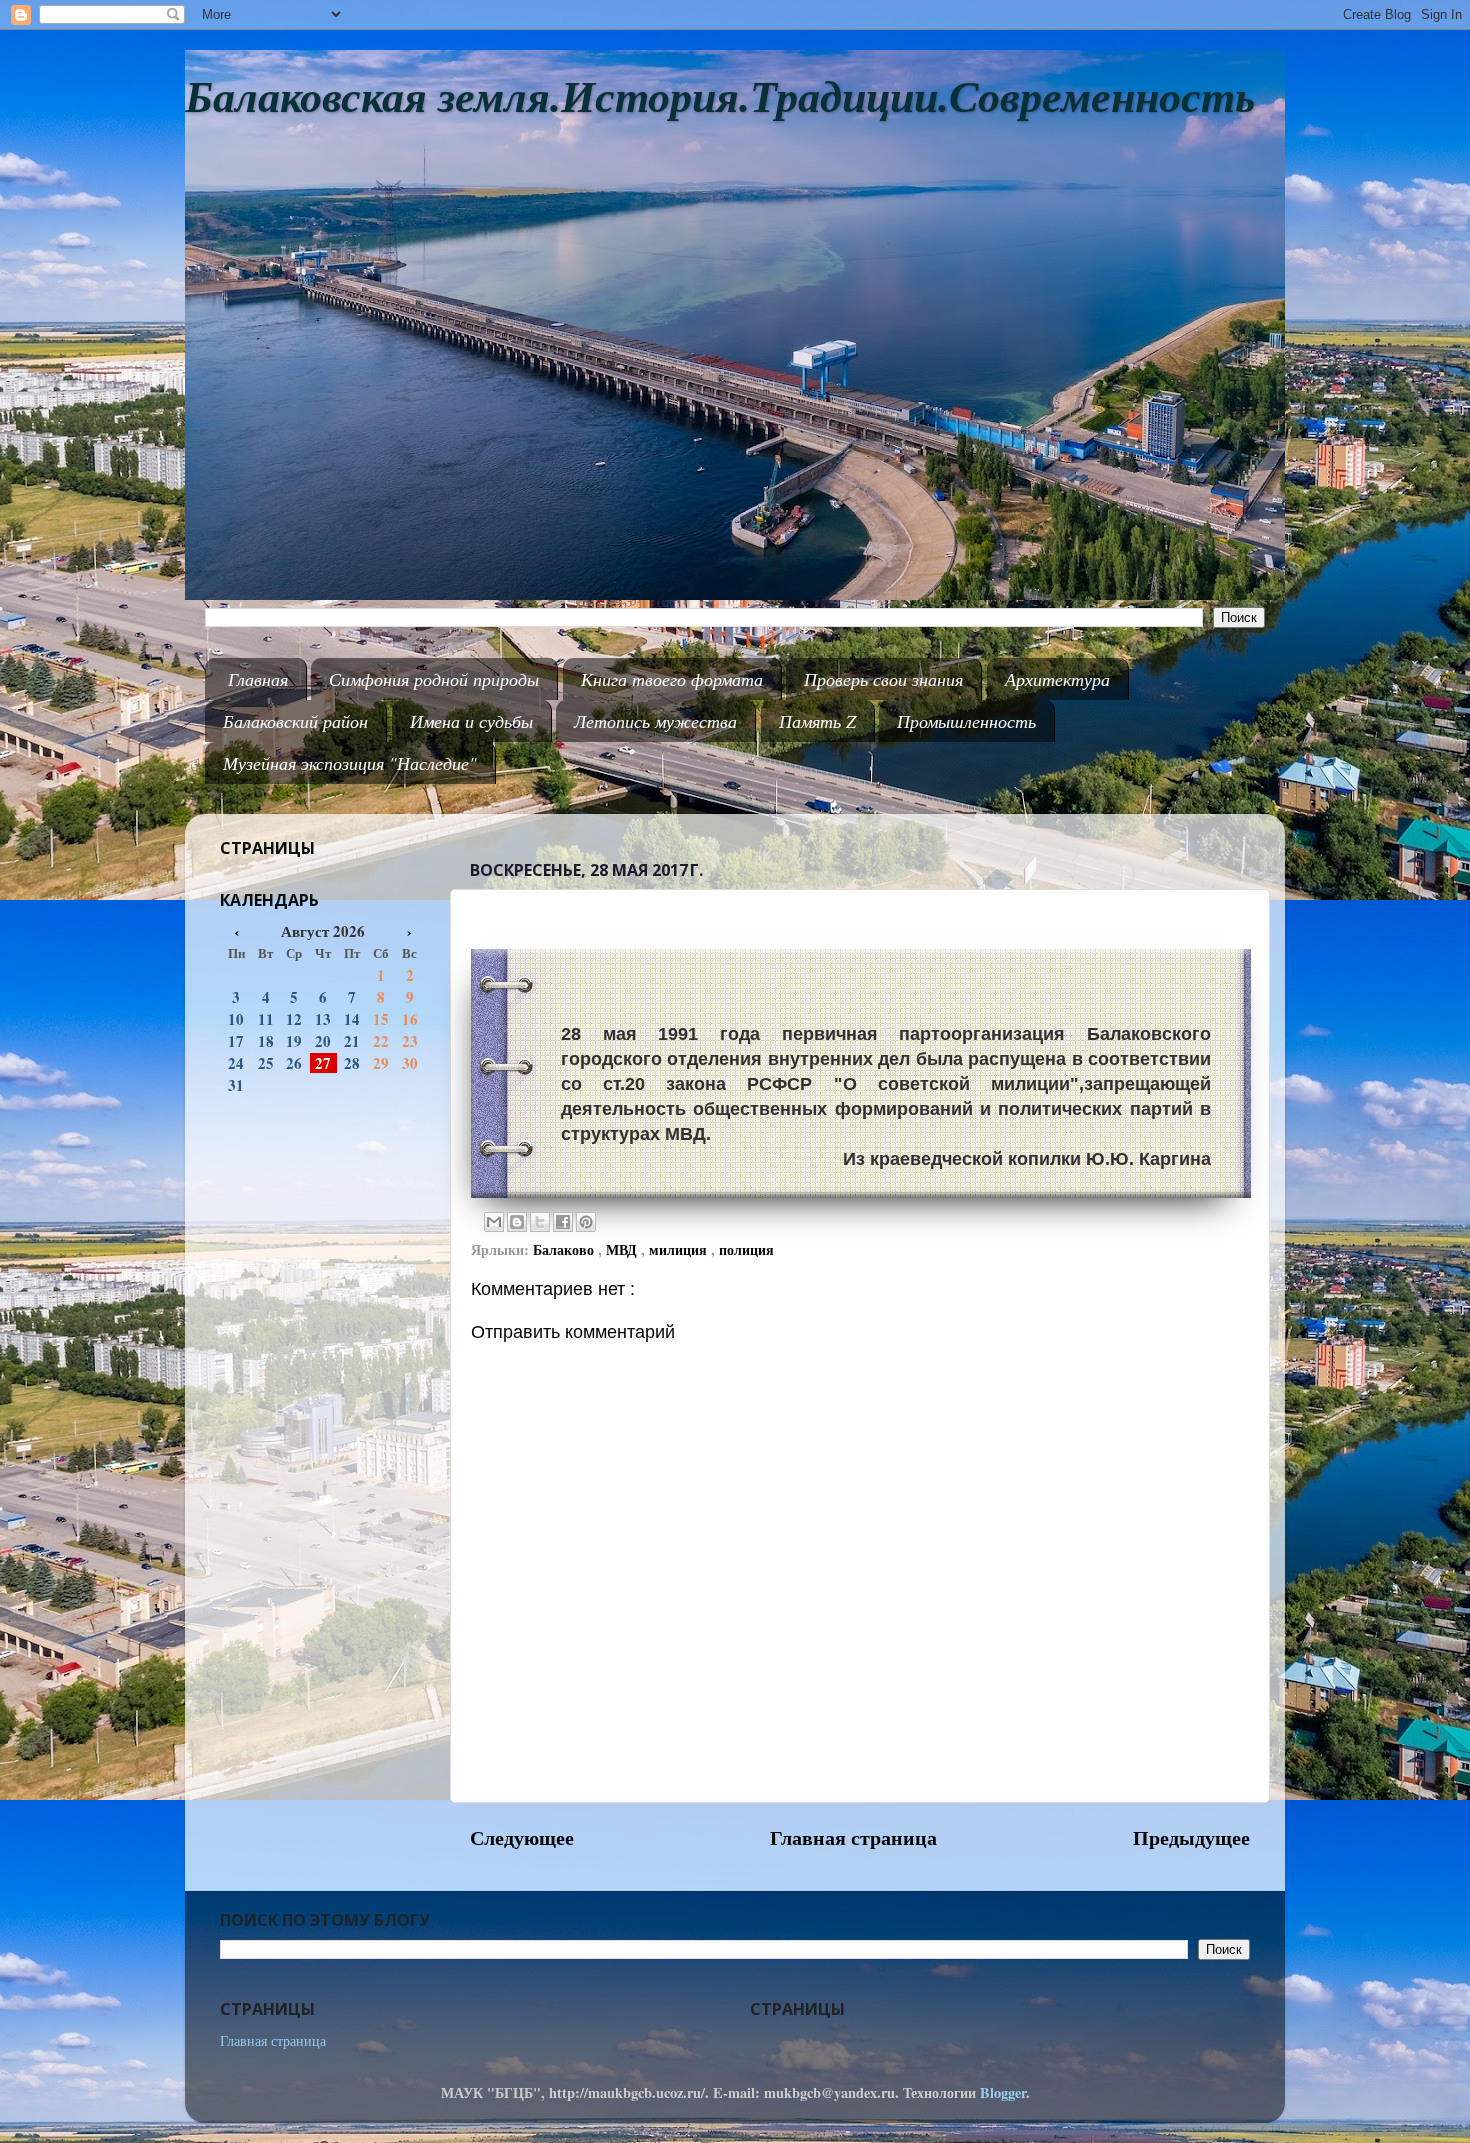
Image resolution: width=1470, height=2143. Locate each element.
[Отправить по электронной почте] (494, 1222)
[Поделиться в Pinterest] (586, 1222)
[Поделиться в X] (540, 1222)
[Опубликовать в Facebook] (563, 1222)
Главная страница (853, 1837)
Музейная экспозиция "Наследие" (350, 763)
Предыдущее (1191, 1837)
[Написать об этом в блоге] (517, 1222)
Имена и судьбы (471, 721)
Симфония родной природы (434, 679)
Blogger (1003, 2092)
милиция (680, 1249)
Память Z (817, 721)
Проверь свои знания (883, 679)
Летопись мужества (655, 721)
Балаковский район (295, 721)
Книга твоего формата (672, 679)
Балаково (565, 1249)
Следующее (522, 1837)
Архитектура (1057, 679)
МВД (623, 1249)
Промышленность (966, 721)
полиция (746, 1249)
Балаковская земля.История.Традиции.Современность (720, 97)
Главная (258, 679)
